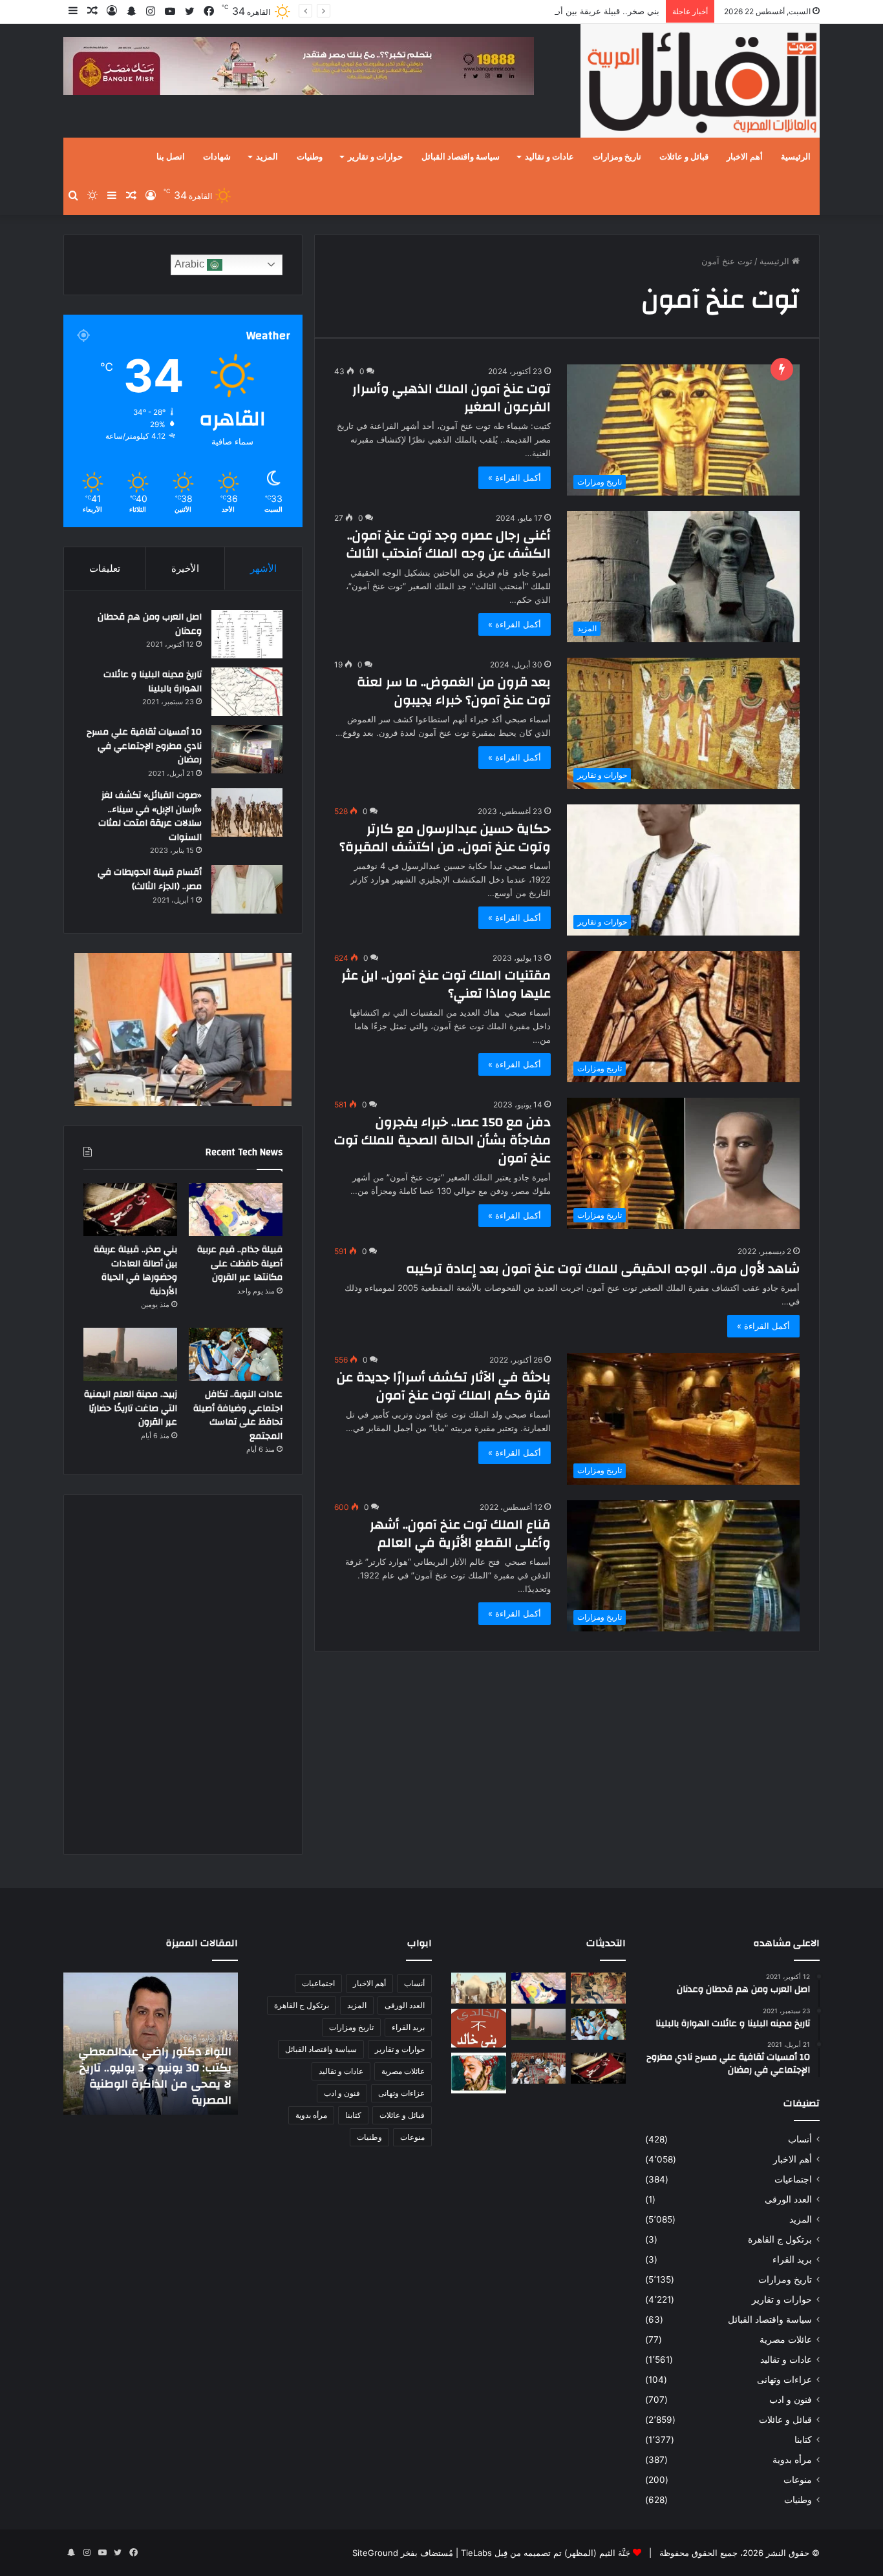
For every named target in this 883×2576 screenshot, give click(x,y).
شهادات (217, 157)
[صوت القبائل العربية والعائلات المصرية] (700, 83)
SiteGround (375, 2553)
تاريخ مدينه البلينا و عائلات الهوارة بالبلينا (153, 682)
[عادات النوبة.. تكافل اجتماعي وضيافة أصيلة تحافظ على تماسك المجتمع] (236, 1354)
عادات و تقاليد (549, 157)
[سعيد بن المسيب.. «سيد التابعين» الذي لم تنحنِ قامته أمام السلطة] (479, 2073)
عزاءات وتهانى (784, 2380)
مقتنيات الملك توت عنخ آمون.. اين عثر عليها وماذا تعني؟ (446, 984)
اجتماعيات (793, 2179)
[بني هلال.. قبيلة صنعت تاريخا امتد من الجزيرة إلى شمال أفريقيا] (598, 1988)
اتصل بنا (171, 157)
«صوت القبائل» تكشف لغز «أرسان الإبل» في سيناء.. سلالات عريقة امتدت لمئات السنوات (150, 816)
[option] (151, 2044)
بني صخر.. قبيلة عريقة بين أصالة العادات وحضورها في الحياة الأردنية (538, 11)
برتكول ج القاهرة (780, 2239)
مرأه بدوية (792, 2460)
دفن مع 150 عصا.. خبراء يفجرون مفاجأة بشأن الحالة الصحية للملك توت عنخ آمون (442, 1140)
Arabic (191, 264)
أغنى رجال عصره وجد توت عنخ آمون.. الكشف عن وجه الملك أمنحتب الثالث (449, 544)
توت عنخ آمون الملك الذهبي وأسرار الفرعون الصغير (452, 398)
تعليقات (105, 568)
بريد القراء (792, 2259)
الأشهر (263, 568)
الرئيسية (796, 157)
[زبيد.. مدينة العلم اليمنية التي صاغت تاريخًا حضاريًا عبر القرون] (130, 1354)
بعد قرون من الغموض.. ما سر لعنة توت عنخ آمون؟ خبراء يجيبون (454, 691)
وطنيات (310, 157)
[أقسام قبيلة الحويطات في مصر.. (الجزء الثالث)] (247, 889)
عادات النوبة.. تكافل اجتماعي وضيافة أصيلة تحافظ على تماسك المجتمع (238, 1415)
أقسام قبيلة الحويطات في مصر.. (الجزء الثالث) (150, 879)
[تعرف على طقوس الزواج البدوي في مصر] (539, 2068)
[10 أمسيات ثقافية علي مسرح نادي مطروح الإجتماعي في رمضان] (247, 749)
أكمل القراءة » (515, 477)
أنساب (800, 2139)
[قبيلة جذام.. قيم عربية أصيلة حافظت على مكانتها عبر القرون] (236, 1209)
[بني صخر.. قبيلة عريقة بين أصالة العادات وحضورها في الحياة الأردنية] (130, 1209)
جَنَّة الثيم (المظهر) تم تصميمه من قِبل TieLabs (546, 2553)
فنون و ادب (791, 2400)
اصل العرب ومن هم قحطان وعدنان (150, 624)
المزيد (267, 157)
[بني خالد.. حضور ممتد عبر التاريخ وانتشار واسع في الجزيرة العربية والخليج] (479, 2028)
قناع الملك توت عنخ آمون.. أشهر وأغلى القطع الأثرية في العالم (460, 1534)
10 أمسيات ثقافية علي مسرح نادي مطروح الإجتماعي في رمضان (144, 746)
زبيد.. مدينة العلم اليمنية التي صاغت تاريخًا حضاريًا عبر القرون (131, 1408)
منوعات (798, 2480)
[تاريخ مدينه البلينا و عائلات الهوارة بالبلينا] (247, 692)
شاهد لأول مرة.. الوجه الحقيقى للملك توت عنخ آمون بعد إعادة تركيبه (603, 1269)
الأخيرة (185, 568)
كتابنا (803, 2440)
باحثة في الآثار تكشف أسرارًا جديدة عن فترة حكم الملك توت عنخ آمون (444, 1386)
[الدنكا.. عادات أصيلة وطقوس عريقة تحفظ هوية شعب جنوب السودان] (479, 1988)
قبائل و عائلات (684, 157)
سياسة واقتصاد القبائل (461, 157)
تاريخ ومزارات (617, 157)
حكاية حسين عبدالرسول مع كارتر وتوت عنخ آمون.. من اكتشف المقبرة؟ (445, 838)
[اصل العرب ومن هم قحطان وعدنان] (247, 634)
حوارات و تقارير (375, 157)
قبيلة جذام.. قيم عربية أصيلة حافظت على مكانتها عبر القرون (240, 1263)
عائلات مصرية (786, 2340)
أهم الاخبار (745, 157)
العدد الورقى (788, 2199)
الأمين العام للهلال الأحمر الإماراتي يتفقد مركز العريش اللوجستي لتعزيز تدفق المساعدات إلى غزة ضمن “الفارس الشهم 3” (159, 2068)
